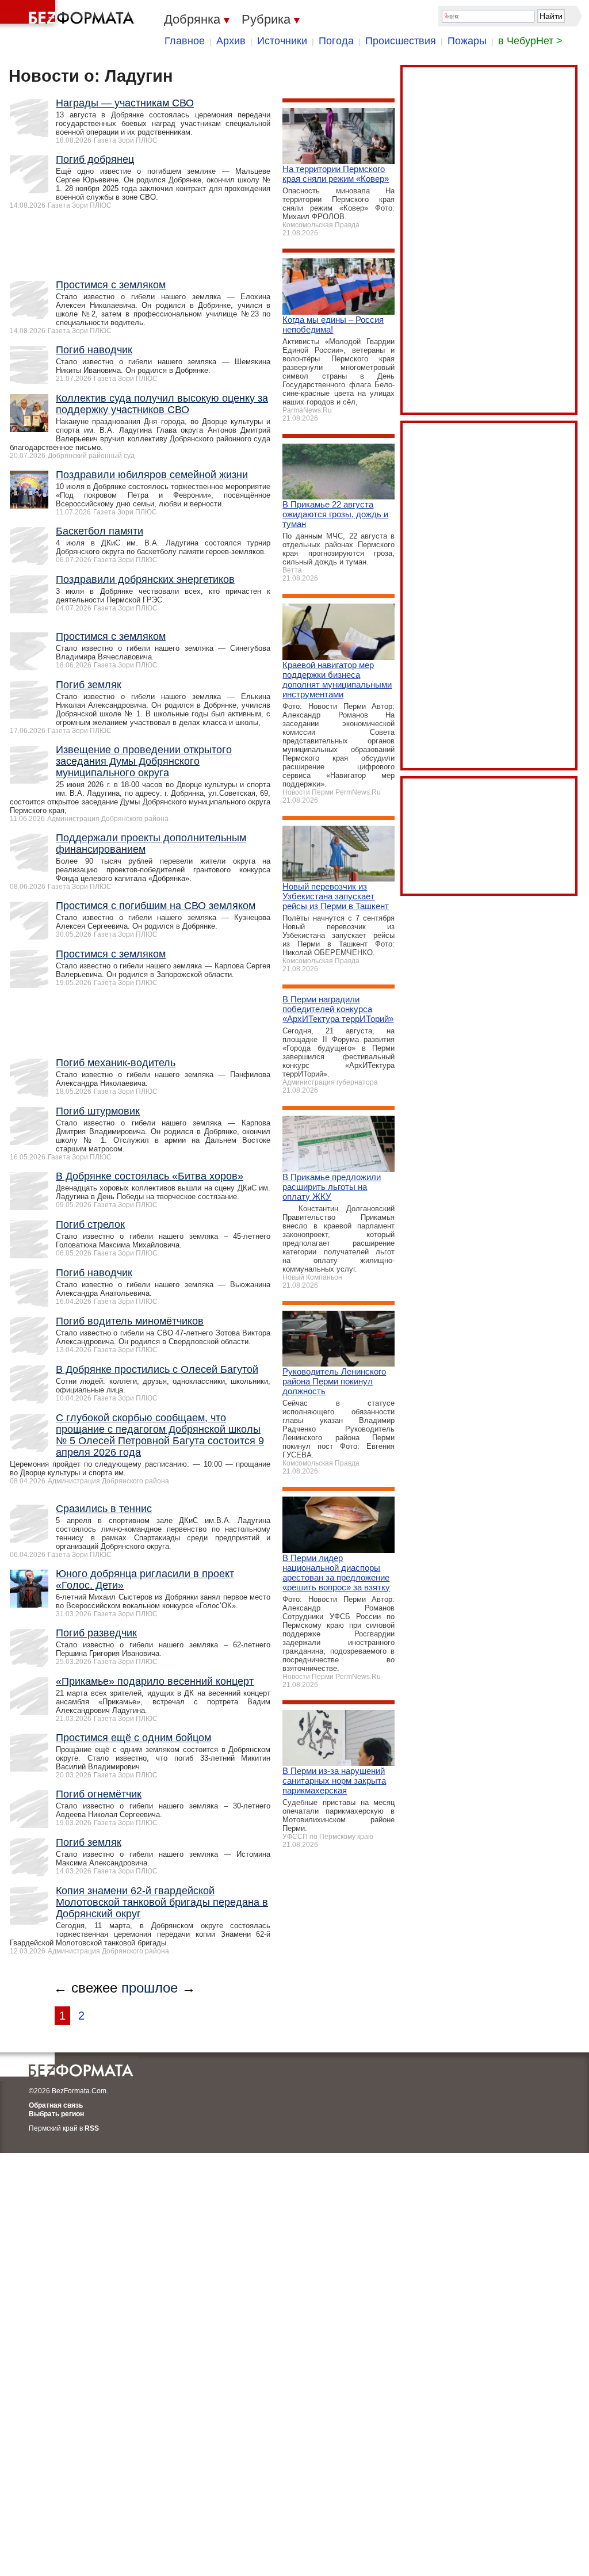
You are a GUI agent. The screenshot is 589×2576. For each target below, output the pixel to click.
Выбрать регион (56, 2114)
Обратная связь (56, 2105)
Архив (231, 41)
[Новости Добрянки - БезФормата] (69, 14)
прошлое (150, 1988)
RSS (92, 2128)
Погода (336, 41)
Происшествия (401, 41)
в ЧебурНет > (530, 41)
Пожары (467, 41)
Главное (185, 41)
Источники (282, 41)
